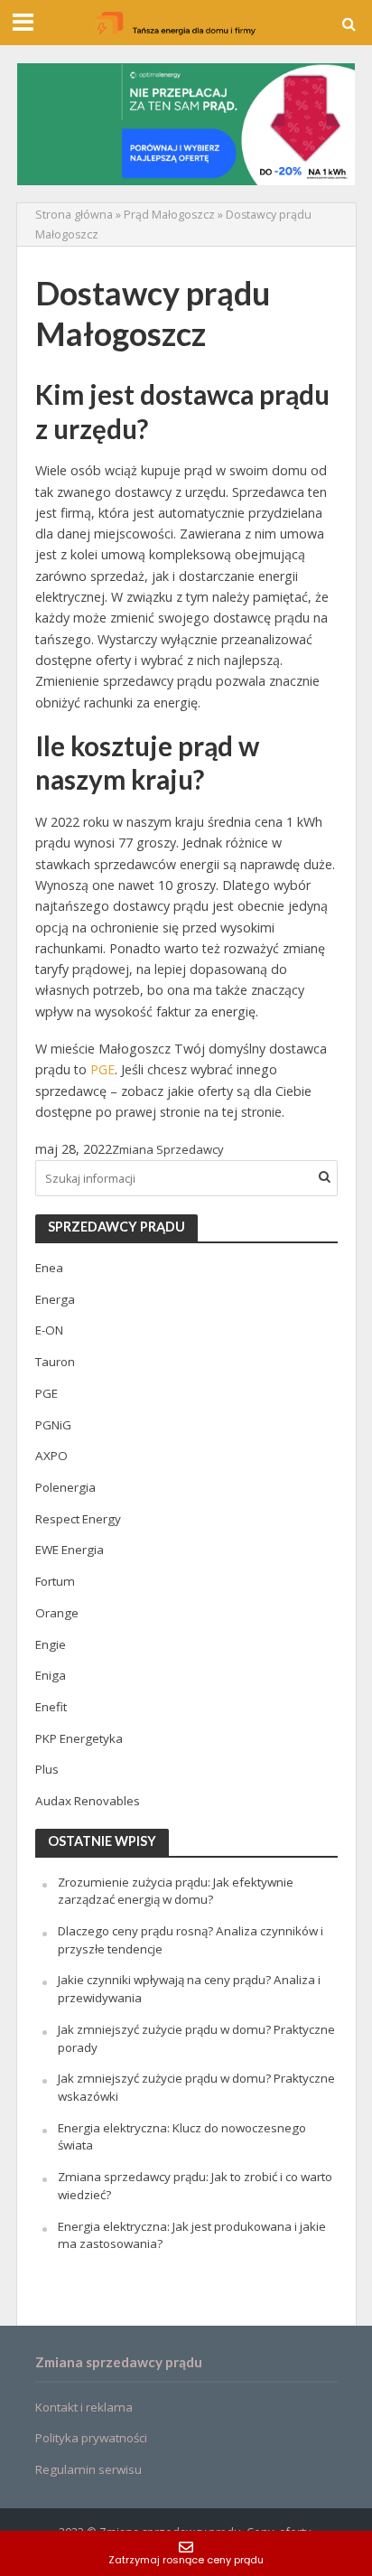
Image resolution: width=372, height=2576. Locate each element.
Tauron (55, 1362)
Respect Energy (78, 1519)
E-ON (49, 1330)
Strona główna (74, 215)
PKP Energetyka (79, 1738)
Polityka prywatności (91, 2438)
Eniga (51, 1675)
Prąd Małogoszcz (169, 215)
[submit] (324, 1176)
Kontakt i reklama (84, 2407)
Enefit (51, 1707)
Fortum (55, 1581)
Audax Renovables (88, 1801)
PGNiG (53, 1425)
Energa (55, 1299)
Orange (57, 1613)
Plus (47, 1769)
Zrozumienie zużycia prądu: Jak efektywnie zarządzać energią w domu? (176, 1891)
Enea (49, 1268)
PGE (102, 1069)
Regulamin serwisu (88, 2469)
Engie (51, 1644)
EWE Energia (70, 1550)
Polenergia (65, 1487)
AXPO (51, 1456)
